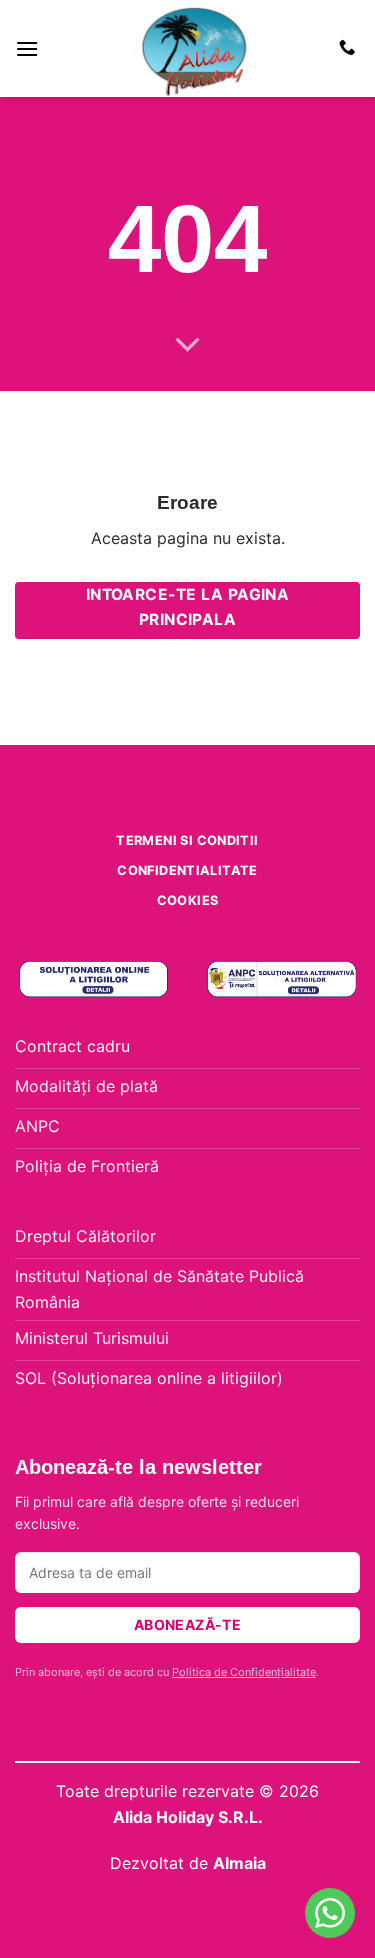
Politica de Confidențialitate (244, 1672)
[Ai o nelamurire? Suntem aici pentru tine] (330, 1913)
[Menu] (27, 48)
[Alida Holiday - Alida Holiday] (195, 48)
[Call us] (347, 48)
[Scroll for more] (188, 346)
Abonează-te (188, 1624)
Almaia (239, 1863)
